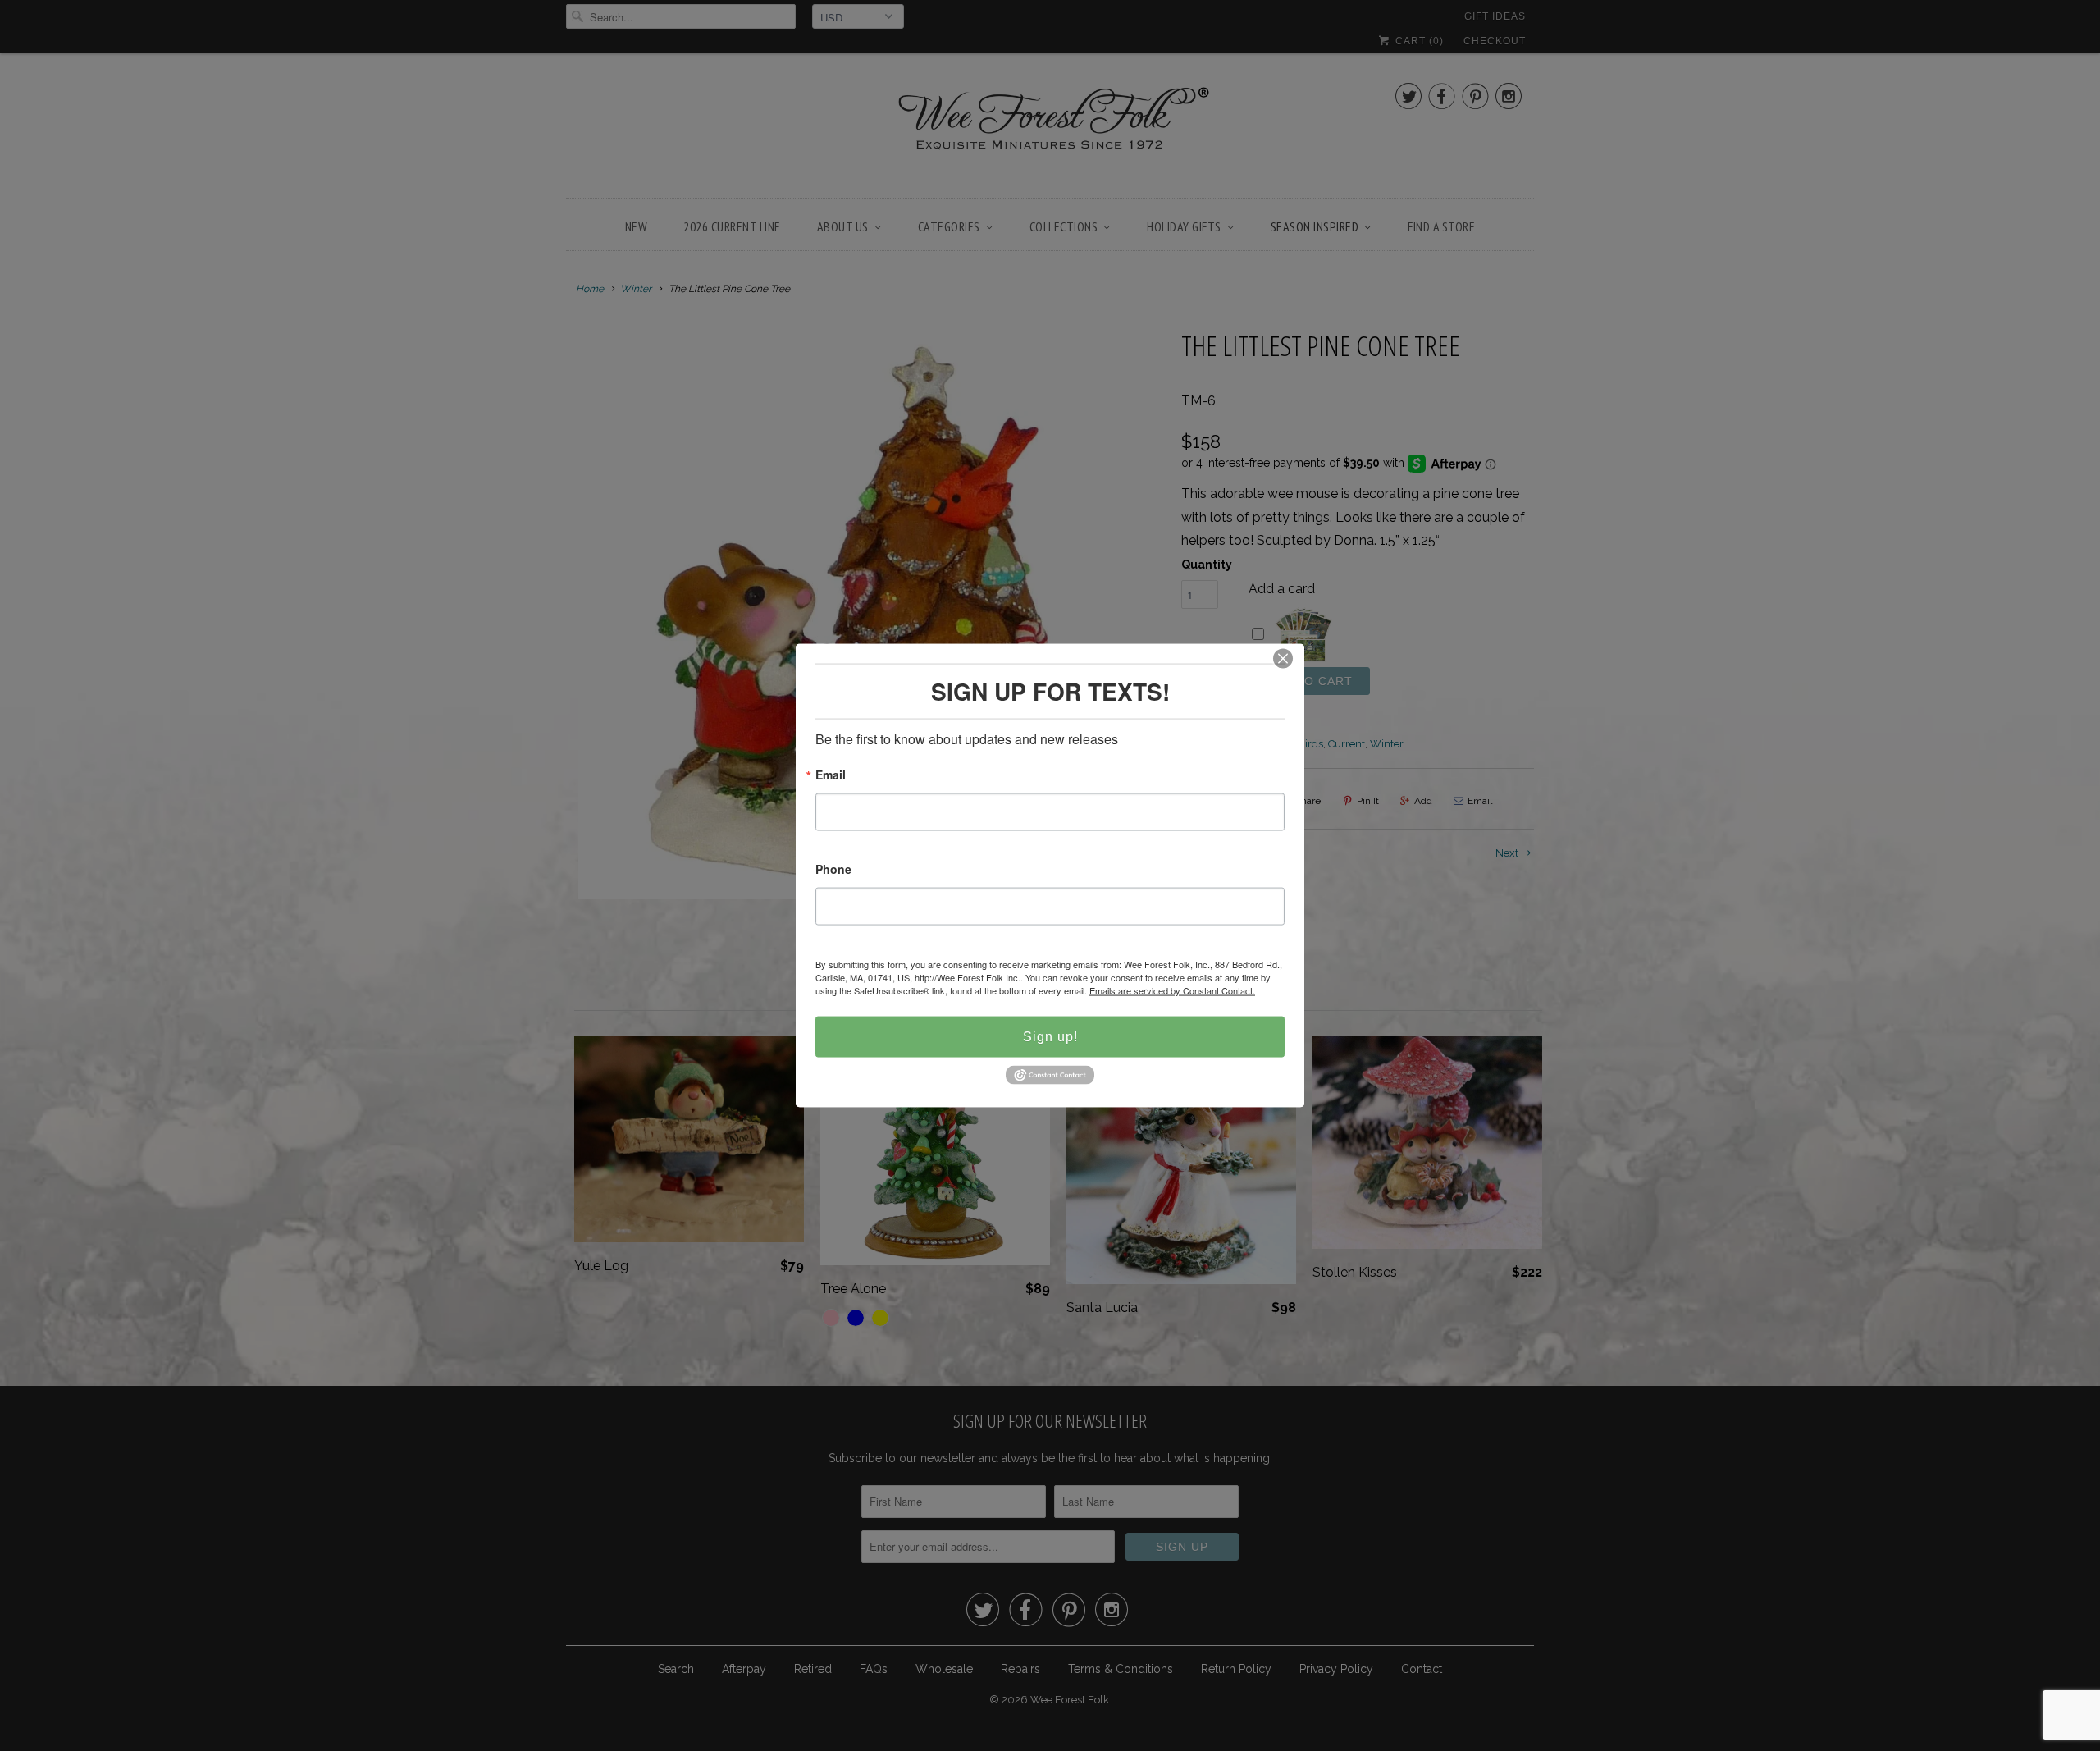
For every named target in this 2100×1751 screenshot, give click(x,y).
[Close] (1283, 659)
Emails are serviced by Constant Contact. (1172, 990)
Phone (833, 870)
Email (831, 776)
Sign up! (1050, 1037)
